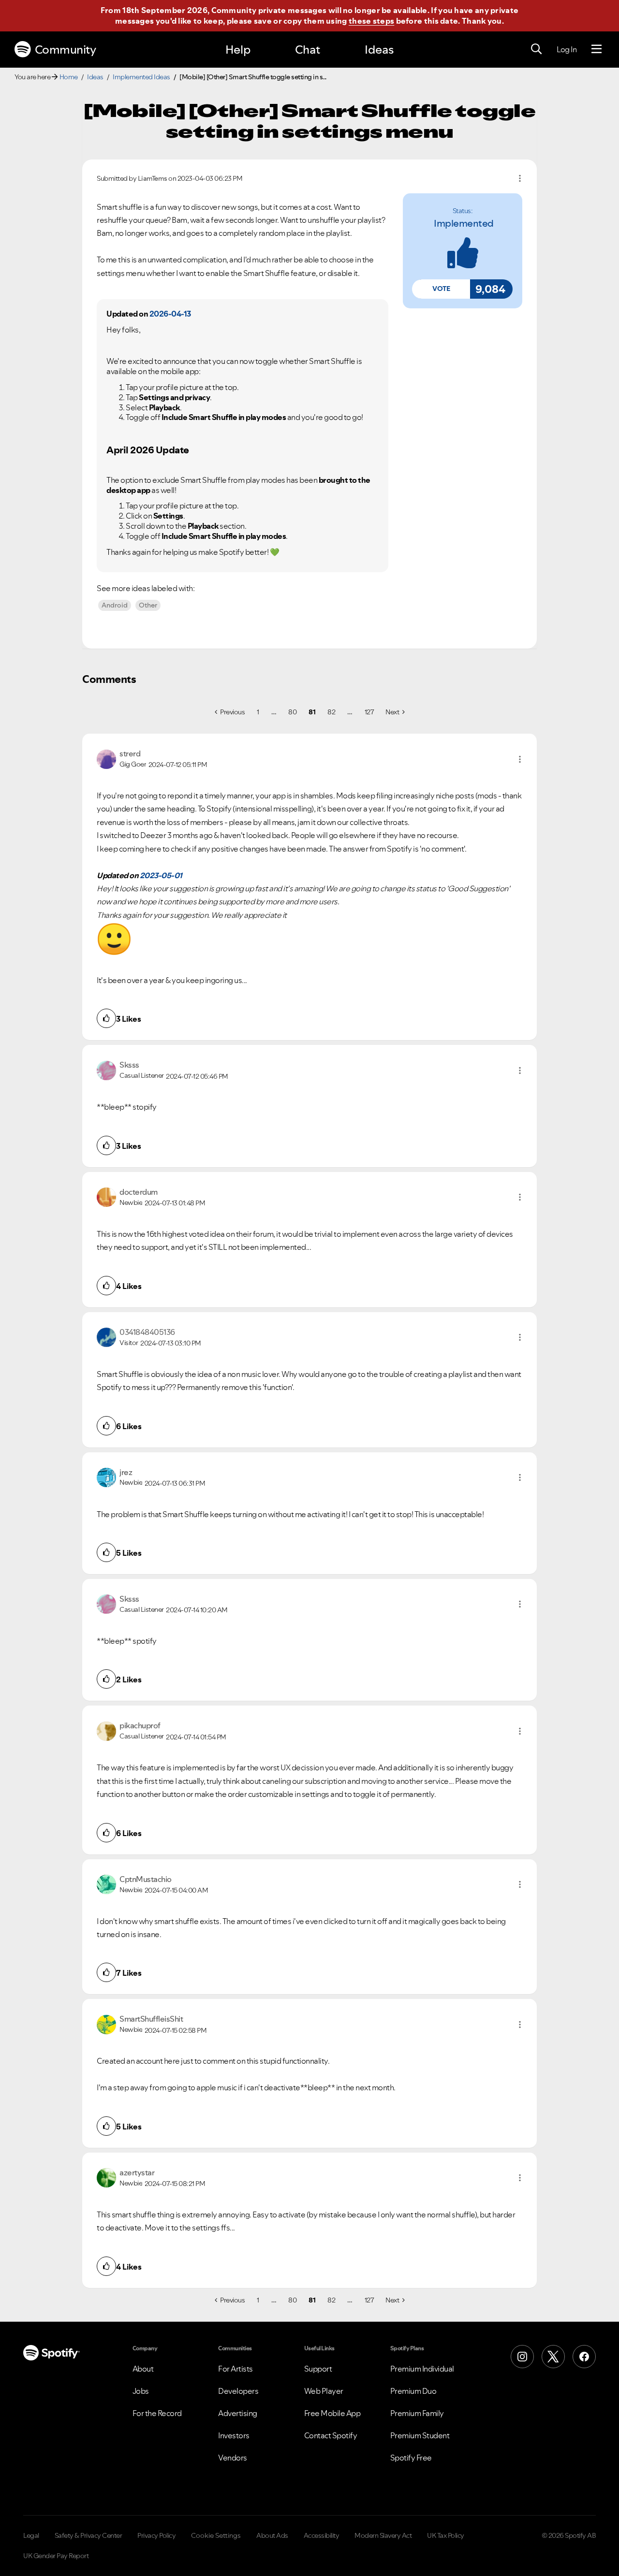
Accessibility (322, 2535)
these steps (371, 21)
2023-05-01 (161, 875)
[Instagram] (522, 2357)
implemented (464, 223)
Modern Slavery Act (383, 2535)
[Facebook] (584, 2357)
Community (66, 50)
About (143, 2369)
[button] (441, 289)
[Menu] (597, 49)
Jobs (141, 2391)
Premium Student (420, 2435)
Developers (238, 2391)
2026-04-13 (170, 314)
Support (318, 2369)
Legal (31, 2535)
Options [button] (520, 178)
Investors (234, 2435)
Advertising (238, 2413)
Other (148, 605)
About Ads (272, 2535)
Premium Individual (422, 2369)
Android (115, 605)
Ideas (379, 50)
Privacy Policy (156, 2535)
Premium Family (417, 2413)
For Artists (236, 2369)
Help (238, 50)
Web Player (324, 2391)
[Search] (536, 49)
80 (292, 712)
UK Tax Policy (446, 2535)
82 (331, 712)
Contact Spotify (331, 2435)
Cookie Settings (216, 2535)
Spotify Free (411, 2458)
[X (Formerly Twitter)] (553, 2357)
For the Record (157, 2413)
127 (369, 712)
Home (69, 77)
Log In (567, 49)
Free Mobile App (332, 2413)
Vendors (233, 2458)
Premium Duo (413, 2391)
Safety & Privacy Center (88, 2535)
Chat (308, 50)
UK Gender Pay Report (56, 2556)
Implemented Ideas (141, 77)
